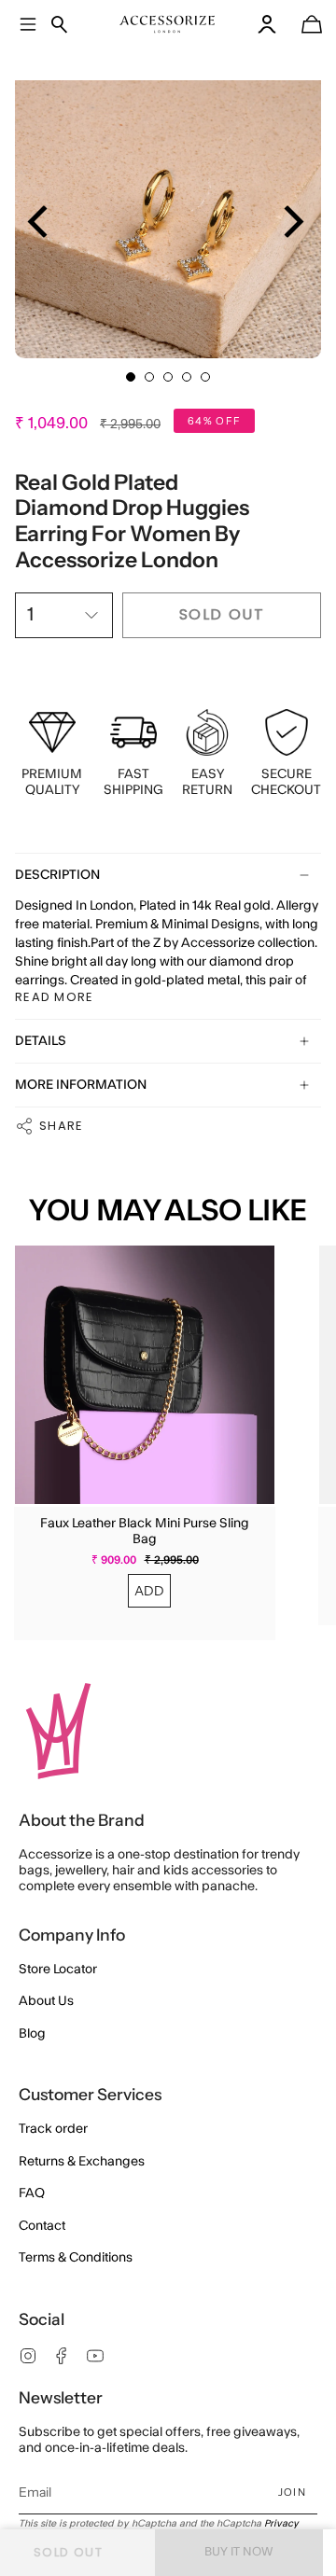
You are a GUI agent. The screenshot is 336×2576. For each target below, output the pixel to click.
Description (57, 875)
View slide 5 (205, 377)
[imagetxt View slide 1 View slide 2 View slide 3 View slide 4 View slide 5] (168, 205)
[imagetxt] (168, 24)
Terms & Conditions (76, 2258)
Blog (32, 2034)
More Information (81, 1085)
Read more (55, 997)
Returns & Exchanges (82, 2162)
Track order (53, 2129)
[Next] (291, 222)
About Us (46, 2001)
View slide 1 (131, 377)
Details (41, 1041)
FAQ (32, 2193)
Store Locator (58, 1970)
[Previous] (41, 222)
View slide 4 (187, 377)
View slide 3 (168, 377)
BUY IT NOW (239, 2552)
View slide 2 (149, 377)
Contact (42, 2226)
